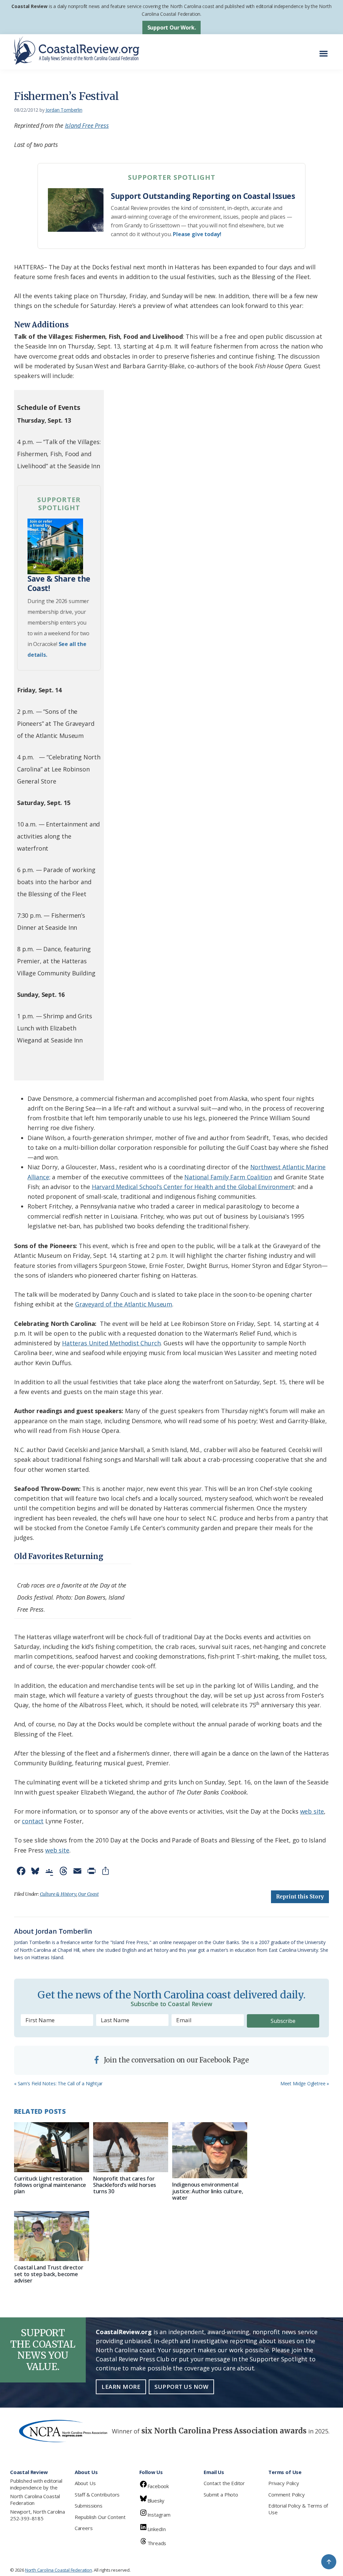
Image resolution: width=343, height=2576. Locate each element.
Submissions (89, 2506)
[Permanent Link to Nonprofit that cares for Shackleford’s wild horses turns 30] (131, 2147)
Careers (84, 2528)
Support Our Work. (172, 28)
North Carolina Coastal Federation (35, 2500)
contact (33, 1821)
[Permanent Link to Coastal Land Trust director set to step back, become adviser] (52, 2236)
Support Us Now (181, 2387)
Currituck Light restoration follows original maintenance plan (50, 2185)
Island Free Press (87, 125)
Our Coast (88, 1894)
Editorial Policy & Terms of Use (298, 2509)
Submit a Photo (221, 2494)
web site (312, 1811)
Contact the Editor (224, 2483)
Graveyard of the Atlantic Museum (124, 1304)
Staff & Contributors (97, 2494)
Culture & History (58, 1894)
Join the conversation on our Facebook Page (176, 2060)
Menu (325, 50)
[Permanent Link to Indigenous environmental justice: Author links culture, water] (210, 2150)
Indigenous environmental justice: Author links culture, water (208, 2191)
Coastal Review (29, 6)
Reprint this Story (300, 1897)
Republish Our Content (100, 2517)
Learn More (121, 2387)
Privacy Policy (284, 2483)
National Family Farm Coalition (228, 1177)
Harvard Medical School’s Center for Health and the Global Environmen (192, 1187)
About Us (85, 2483)
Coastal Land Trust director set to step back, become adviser (49, 2274)
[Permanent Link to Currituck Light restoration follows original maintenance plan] (52, 2147)
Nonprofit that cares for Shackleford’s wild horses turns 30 (125, 2185)
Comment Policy (286, 2494)
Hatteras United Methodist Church (111, 1343)
